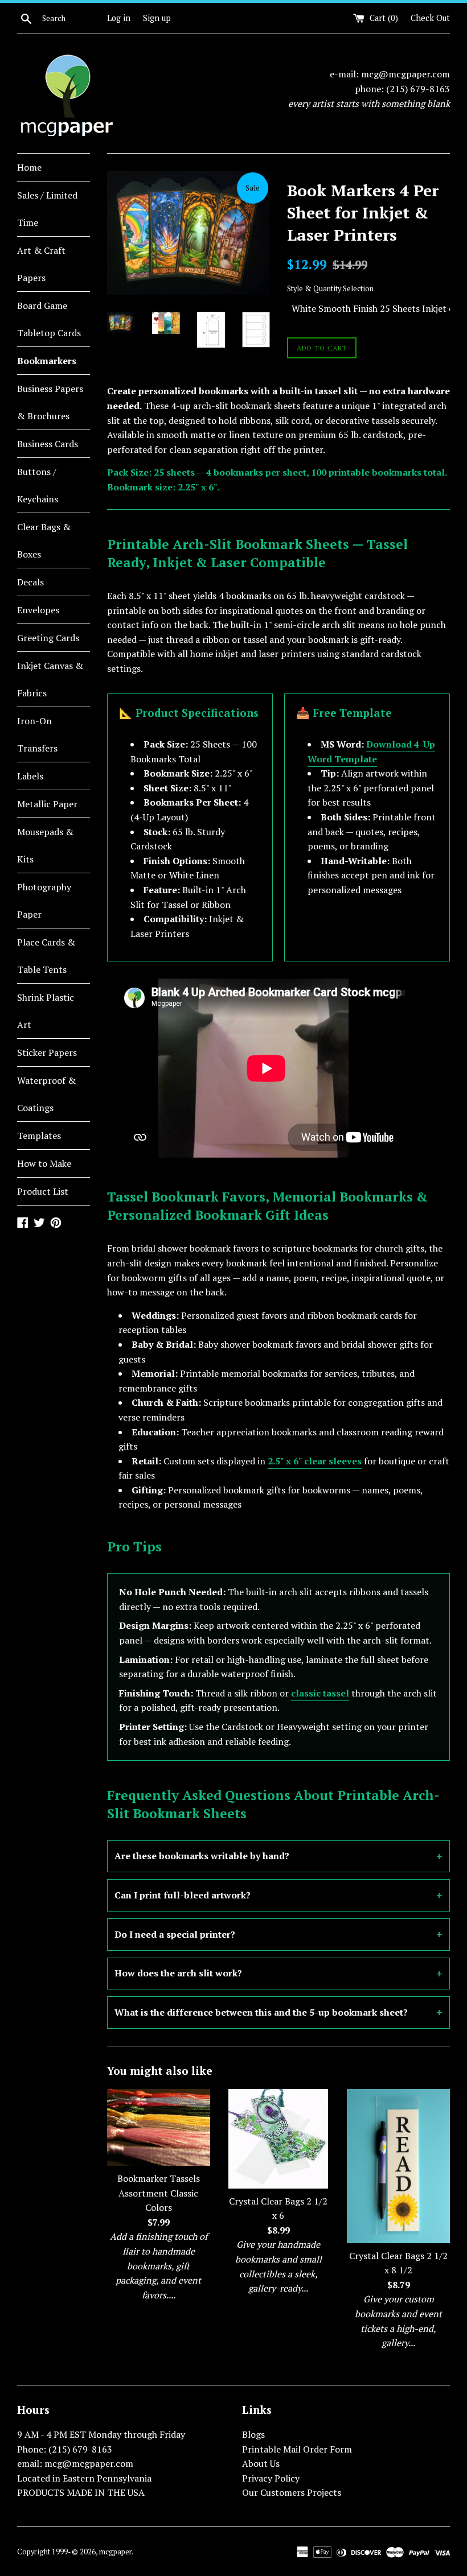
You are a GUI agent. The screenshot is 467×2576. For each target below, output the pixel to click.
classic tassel (320, 1693)
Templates (39, 1136)
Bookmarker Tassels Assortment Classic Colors (159, 2193)
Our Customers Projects (292, 2492)
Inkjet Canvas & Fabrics (50, 679)
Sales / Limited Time (47, 209)
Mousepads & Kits (45, 845)
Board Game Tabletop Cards (49, 319)
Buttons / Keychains (38, 485)
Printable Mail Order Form (297, 2449)
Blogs (253, 2434)
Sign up (157, 18)
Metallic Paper (47, 804)
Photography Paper (44, 901)
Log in (119, 18)
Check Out (430, 18)
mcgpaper (115, 2552)
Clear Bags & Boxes (44, 540)
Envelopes (38, 610)
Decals (30, 582)
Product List (43, 1191)
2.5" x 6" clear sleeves (315, 1461)
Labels (30, 776)
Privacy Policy (271, 2478)
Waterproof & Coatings (46, 1094)
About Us (261, 2463)
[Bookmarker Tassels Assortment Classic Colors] (159, 2127)
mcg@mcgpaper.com (405, 74)
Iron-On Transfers (37, 734)
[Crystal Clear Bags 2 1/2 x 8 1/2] (398, 2166)
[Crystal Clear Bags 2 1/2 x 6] (279, 2139)
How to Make (44, 1163)
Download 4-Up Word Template (371, 752)
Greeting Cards (48, 638)
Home (29, 167)
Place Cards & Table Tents (46, 956)
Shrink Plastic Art (46, 1011)
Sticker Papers (47, 1052)
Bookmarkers (47, 361)
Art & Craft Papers (41, 264)
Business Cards (48, 444)
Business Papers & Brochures (50, 402)
